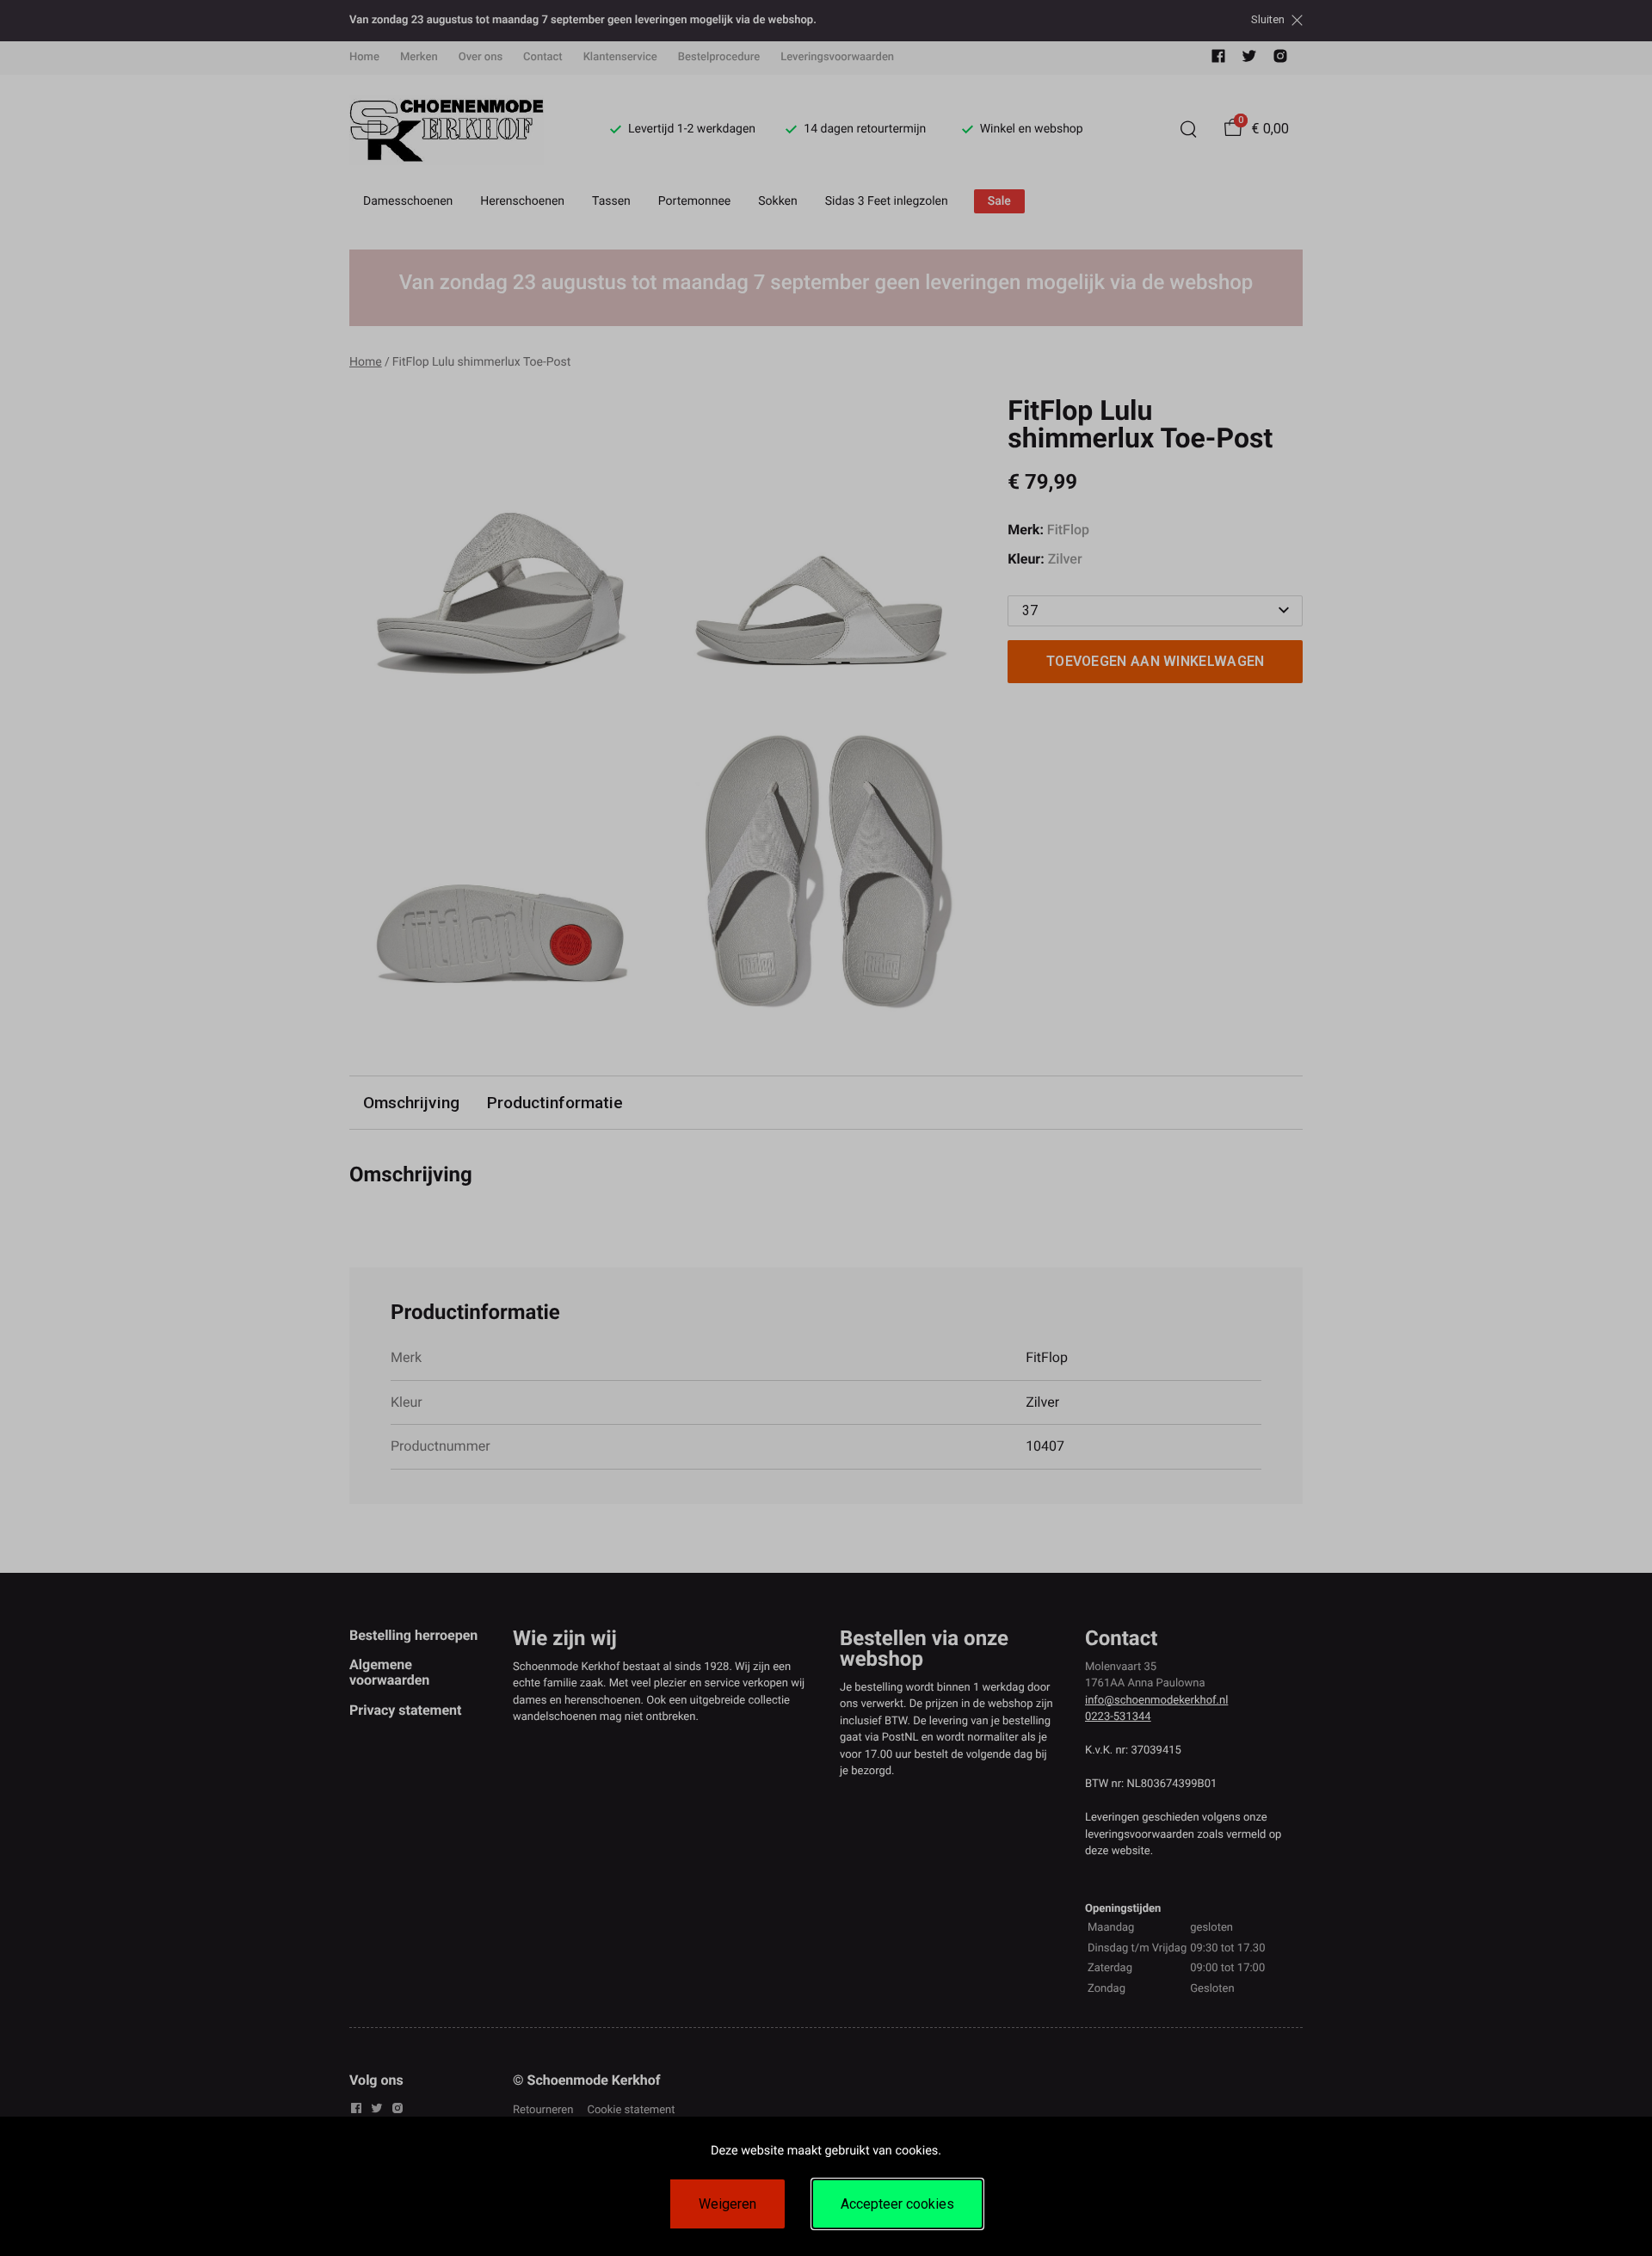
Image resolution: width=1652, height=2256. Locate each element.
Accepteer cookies (897, 2204)
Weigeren (727, 2204)
